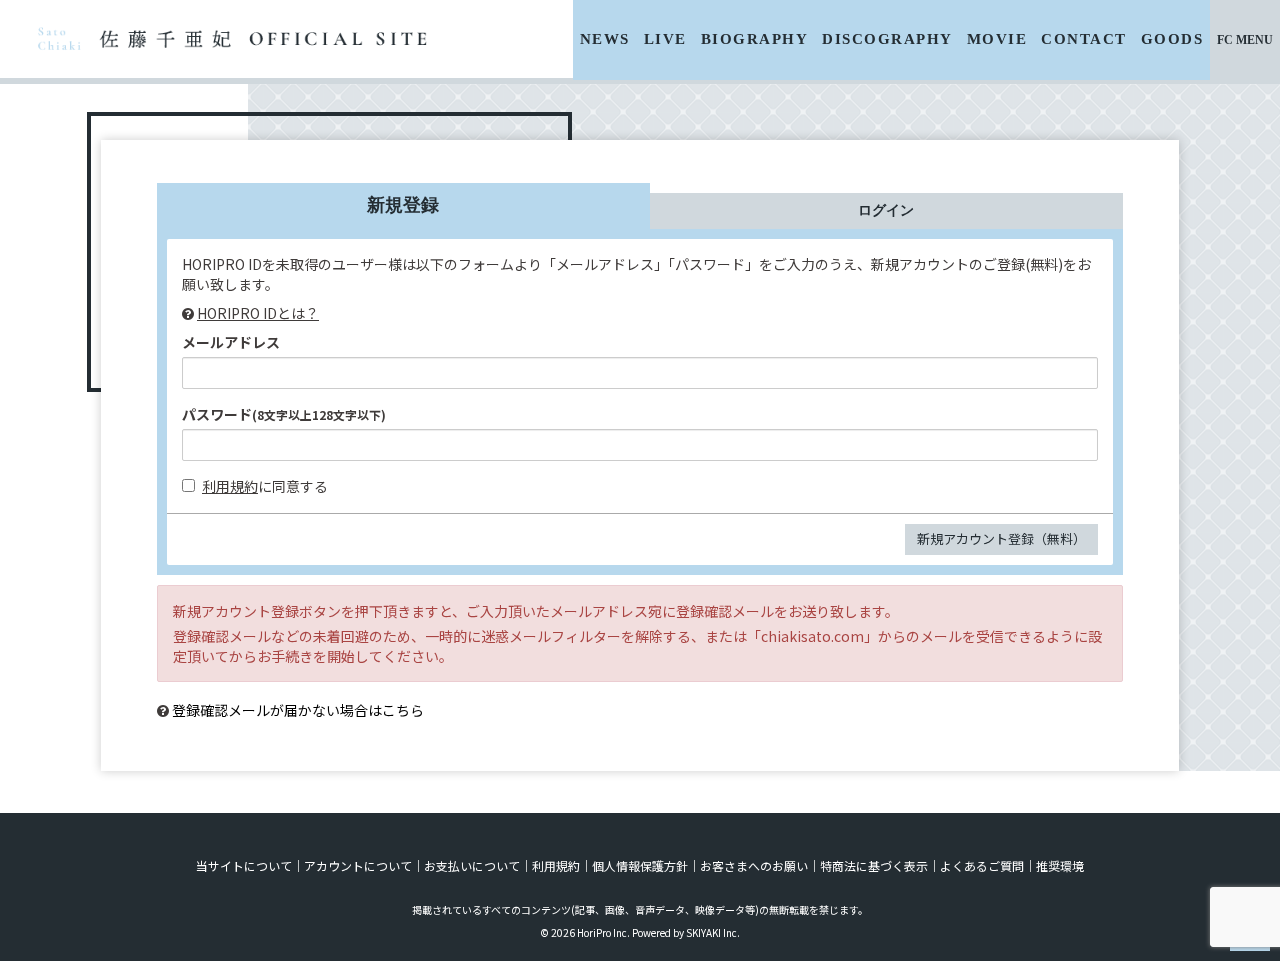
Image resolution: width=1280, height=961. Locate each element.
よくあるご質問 (982, 865)
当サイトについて (244, 865)
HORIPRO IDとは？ (258, 313)
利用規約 (230, 486)
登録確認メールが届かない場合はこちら (298, 710)
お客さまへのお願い (754, 865)
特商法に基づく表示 (874, 865)
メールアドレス (231, 342)
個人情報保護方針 (640, 865)
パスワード (284, 414)
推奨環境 (1060, 865)
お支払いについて (472, 865)
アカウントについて (358, 865)
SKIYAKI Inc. (713, 932)
